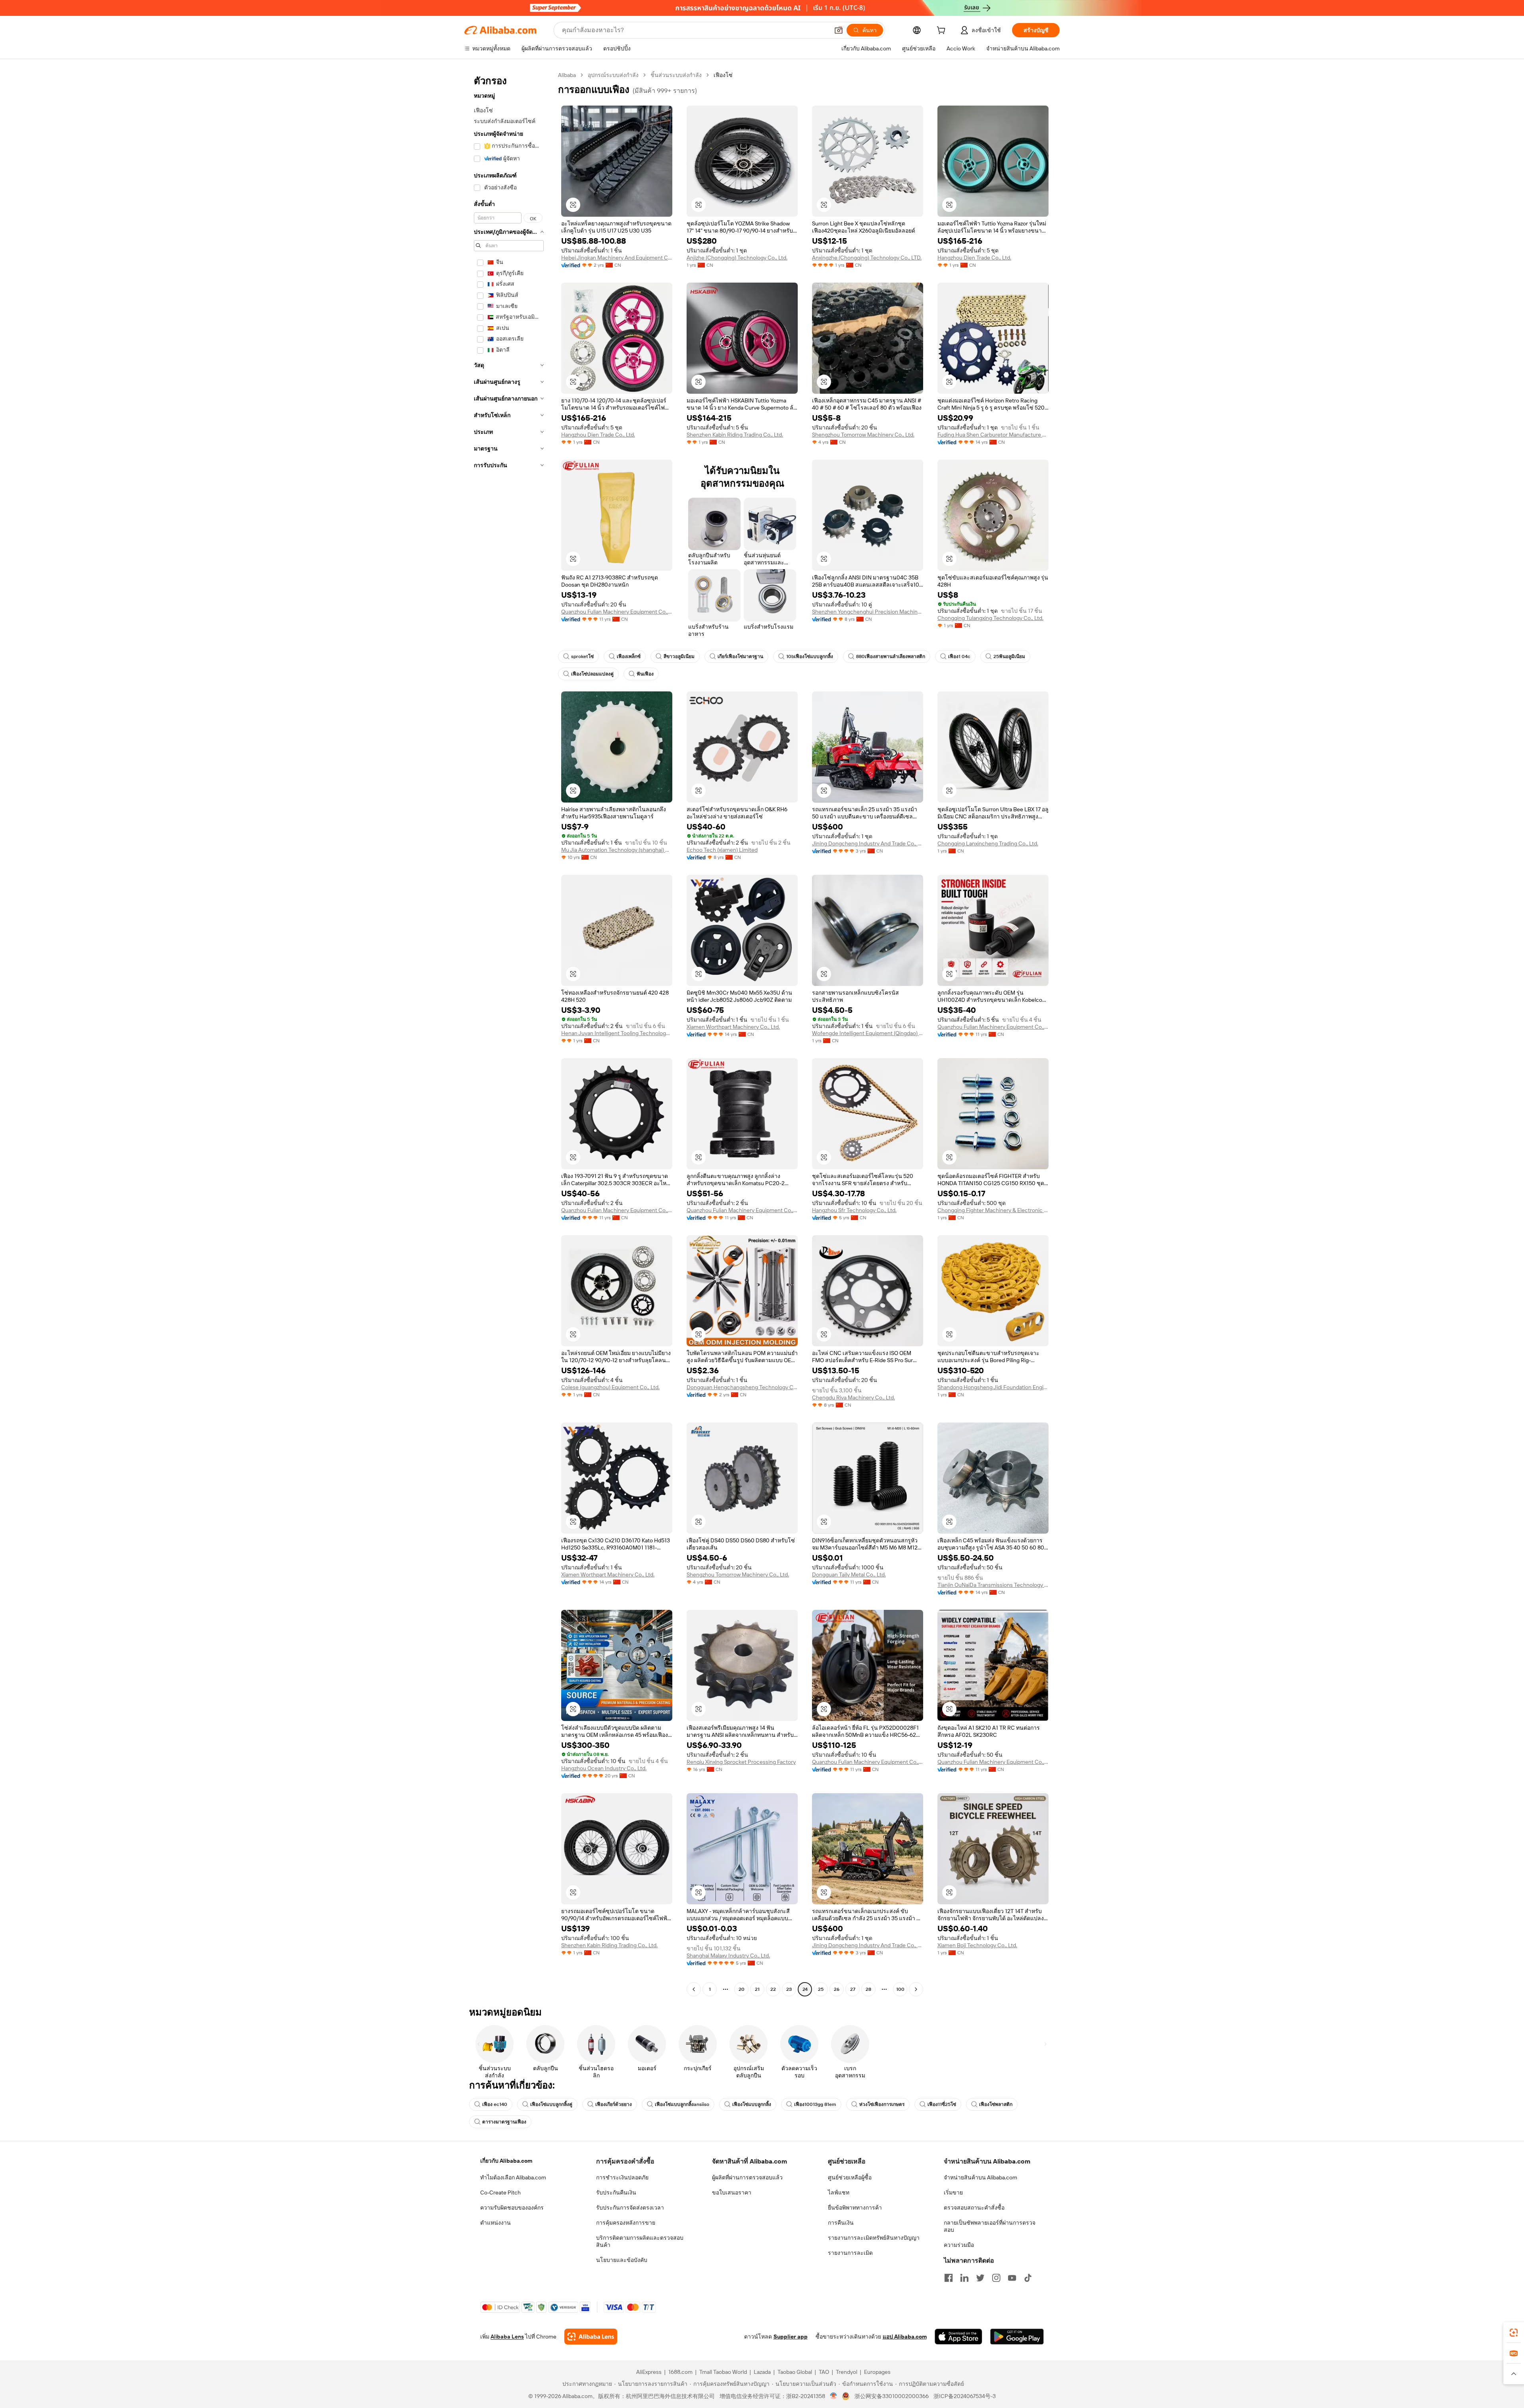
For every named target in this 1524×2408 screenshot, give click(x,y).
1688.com (680, 2372)
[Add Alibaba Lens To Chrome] (591, 2337)
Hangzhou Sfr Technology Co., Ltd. (854, 1210)
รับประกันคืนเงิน (616, 2192)
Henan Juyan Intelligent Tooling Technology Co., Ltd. (617, 1033)
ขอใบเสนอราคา (732, 2192)
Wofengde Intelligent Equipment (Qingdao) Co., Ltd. (868, 1033)
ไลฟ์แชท (839, 2192)
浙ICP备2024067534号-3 (965, 2396)
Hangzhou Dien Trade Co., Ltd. (974, 258)
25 (821, 1989)
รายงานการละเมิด (850, 2253)
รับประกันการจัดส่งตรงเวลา (630, 2208)
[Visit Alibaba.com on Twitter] (980, 2278)
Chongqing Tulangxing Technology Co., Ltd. (990, 618)
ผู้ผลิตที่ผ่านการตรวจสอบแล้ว (747, 2177)
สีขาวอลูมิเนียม (679, 656)
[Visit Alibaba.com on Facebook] (949, 2278)
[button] (839, 30)
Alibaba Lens (507, 2337)
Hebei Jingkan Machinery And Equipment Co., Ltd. (617, 258)
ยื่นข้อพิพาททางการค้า (855, 2208)
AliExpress (649, 2372)
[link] (1514, 2333)
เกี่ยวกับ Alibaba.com (506, 2161)
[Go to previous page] (694, 1989)
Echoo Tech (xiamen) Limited (722, 850)
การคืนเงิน (841, 2223)
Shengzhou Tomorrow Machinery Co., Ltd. (863, 435)
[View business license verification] (834, 2396)
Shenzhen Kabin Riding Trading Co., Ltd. (735, 435)
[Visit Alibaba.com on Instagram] (996, 2278)
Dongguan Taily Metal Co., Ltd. (849, 1575)
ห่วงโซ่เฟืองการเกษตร (882, 2104)
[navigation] (509, 1033)
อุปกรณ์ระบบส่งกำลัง (613, 75)
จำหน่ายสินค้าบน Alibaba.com (980, 2177)
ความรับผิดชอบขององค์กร (512, 2208)
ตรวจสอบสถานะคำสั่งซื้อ (974, 2208)
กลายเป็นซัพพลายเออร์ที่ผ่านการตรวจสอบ (990, 2226)
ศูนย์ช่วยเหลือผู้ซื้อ (850, 2177)
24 (805, 1989)
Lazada (762, 2372)
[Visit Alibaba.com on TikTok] (1028, 2278)
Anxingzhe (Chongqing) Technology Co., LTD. (867, 258)
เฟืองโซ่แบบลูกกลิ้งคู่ (551, 2104)
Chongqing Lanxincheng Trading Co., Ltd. (988, 843)
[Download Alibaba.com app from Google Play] (1017, 2337)
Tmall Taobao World (723, 2372)
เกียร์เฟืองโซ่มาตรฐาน (740, 656)
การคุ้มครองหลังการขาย (626, 2223)
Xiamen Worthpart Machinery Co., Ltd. (733, 1027)
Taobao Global (795, 2372)
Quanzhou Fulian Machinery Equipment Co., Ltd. (617, 612)
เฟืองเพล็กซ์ (629, 656)
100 (900, 1989)
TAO (824, 2372)
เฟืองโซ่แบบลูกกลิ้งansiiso (682, 2104)
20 (742, 1989)
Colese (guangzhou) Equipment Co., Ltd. (610, 1387)
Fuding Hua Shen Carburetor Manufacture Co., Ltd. (993, 435)
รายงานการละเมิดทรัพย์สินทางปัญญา (874, 2238)
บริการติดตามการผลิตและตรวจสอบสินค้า (640, 2241)
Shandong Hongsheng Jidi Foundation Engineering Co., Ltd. (993, 1387)
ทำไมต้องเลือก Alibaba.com (513, 2177)
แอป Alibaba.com (905, 2337)
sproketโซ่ (582, 656)
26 (837, 1989)
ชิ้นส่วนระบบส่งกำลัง (676, 75)
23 (789, 1989)
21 (757, 1989)
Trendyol (847, 2372)
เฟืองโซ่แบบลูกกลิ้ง (752, 2104)
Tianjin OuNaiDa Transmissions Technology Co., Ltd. (993, 1585)
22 (773, 1989)
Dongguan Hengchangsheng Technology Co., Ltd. (742, 1387)
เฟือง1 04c (959, 656)
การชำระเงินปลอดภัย (622, 2177)
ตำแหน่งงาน (495, 2223)
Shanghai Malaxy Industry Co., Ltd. (728, 1956)
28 (868, 1989)
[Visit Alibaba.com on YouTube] (1012, 2278)
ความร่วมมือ (959, 2245)
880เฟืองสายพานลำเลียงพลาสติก (891, 656)
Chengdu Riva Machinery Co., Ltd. (853, 1397)
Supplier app (791, 2337)
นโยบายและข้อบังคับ (622, 2260)
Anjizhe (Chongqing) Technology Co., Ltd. (737, 258)
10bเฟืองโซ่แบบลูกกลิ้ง (810, 656)
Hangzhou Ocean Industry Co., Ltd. (604, 1768)
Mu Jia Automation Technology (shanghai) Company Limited (617, 850)
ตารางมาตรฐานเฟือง (504, 2122)
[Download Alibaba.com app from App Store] (958, 2337)
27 (853, 1989)
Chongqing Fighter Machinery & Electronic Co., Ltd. (993, 1210)
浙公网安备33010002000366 (892, 2396)
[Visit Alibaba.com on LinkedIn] (964, 2278)
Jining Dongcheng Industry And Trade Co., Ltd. (868, 843)
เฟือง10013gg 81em (815, 2104)
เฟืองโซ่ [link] (723, 75)
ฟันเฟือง (645, 674)
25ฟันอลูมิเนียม (1009, 656)
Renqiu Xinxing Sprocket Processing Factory (741, 1762)
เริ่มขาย (953, 2192)
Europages (877, 2372)
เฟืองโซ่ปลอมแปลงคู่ (592, 674)
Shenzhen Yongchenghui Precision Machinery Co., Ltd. (868, 612)
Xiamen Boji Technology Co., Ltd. (977, 1945)
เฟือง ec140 (495, 2104)
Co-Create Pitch (500, 2192)
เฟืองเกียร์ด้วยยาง (614, 2104)
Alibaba (567, 75)
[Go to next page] (916, 1989)
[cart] (943, 31)
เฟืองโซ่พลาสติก (996, 2104)
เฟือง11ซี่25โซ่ (942, 2104)
